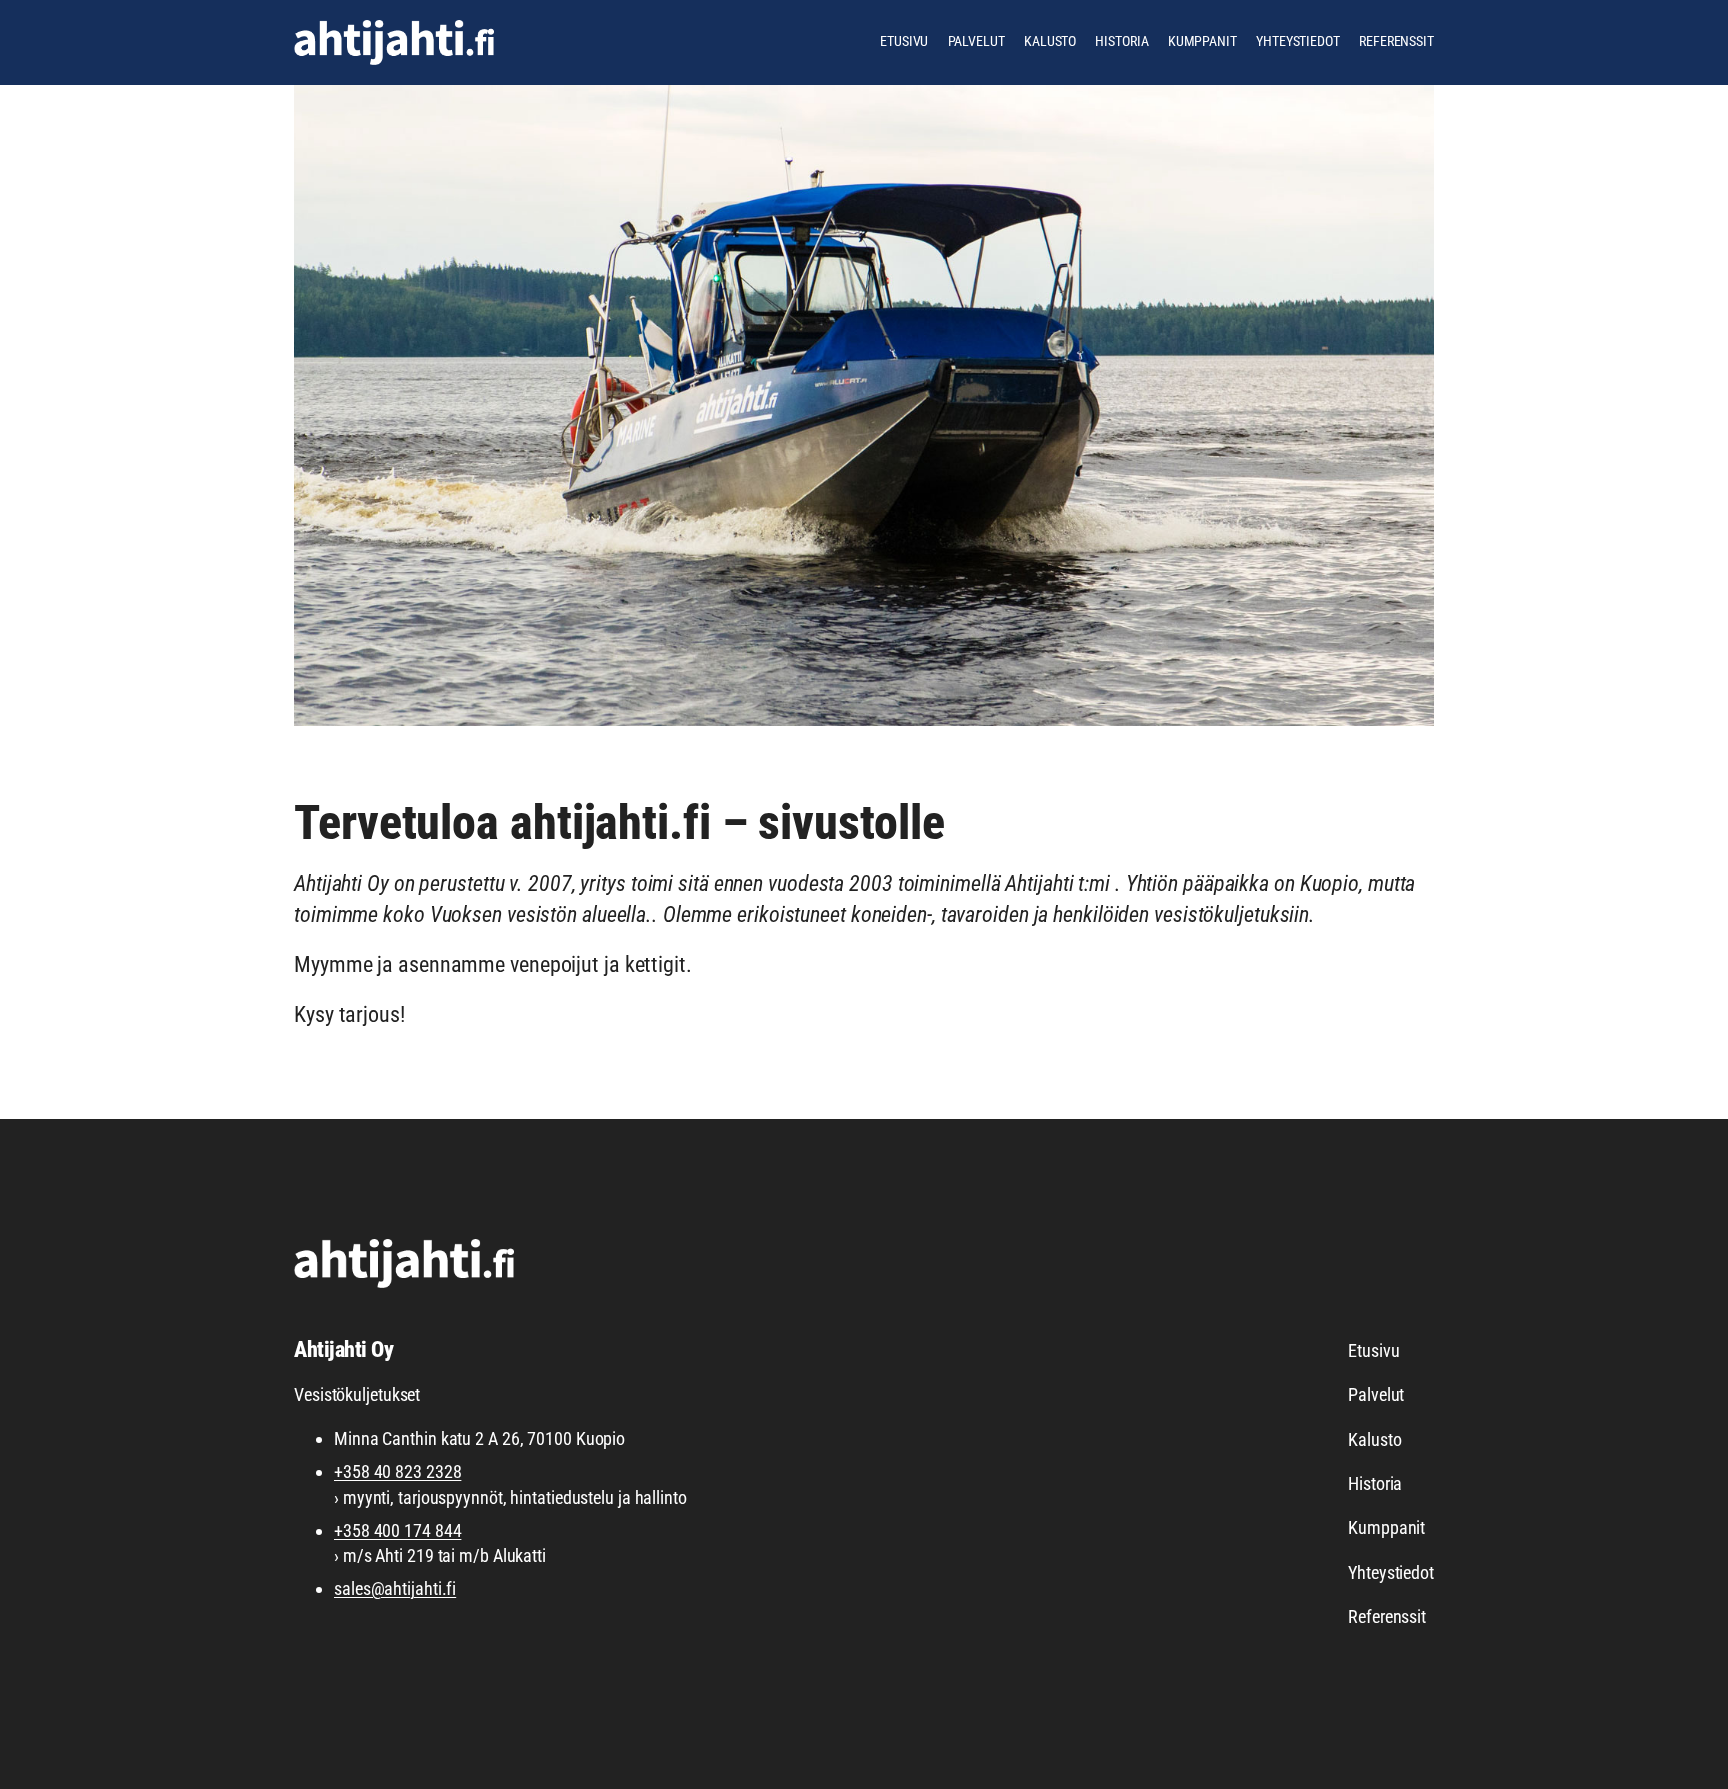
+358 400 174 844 (397, 1530)
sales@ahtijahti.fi (395, 1588)
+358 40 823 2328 (397, 1471)
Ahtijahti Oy (343, 1349)
